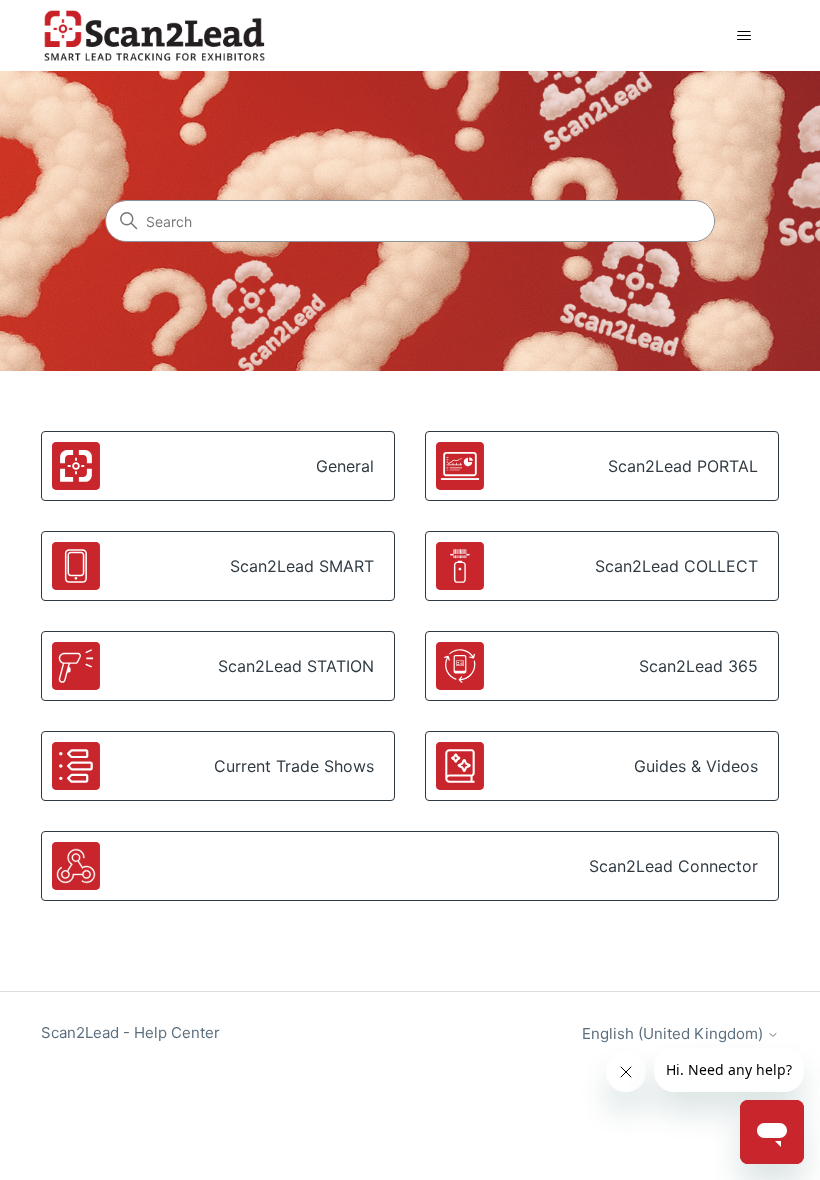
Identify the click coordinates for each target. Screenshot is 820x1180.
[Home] (154, 35)
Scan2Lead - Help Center (130, 1032)
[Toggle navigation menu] (743, 36)
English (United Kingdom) (674, 1033)
